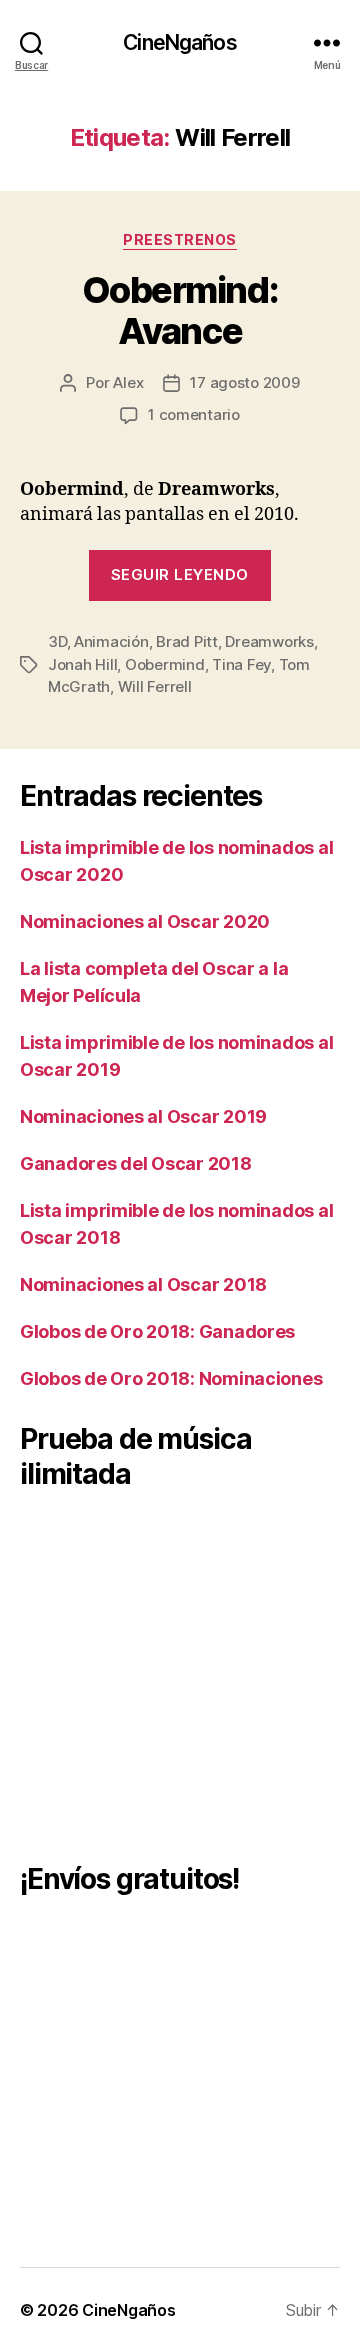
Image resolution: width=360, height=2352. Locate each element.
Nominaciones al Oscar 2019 (143, 1116)
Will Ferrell (155, 686)
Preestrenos (180, 239)
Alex (128, 382)
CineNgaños (179, 42)
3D (57, 641)
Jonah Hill (82, 664)
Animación (111, 641)
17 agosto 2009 (244, 382)
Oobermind (165, 664)
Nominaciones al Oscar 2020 (145, 921)
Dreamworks (269, 641)
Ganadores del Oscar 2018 (136, 1163)
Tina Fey (241, 664)
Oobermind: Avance (180, 310)
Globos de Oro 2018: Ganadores (157, 1331)
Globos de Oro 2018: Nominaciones (171, 1378)
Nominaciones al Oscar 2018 (143, 1284)
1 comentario (194, 414)
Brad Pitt (187, 641)
